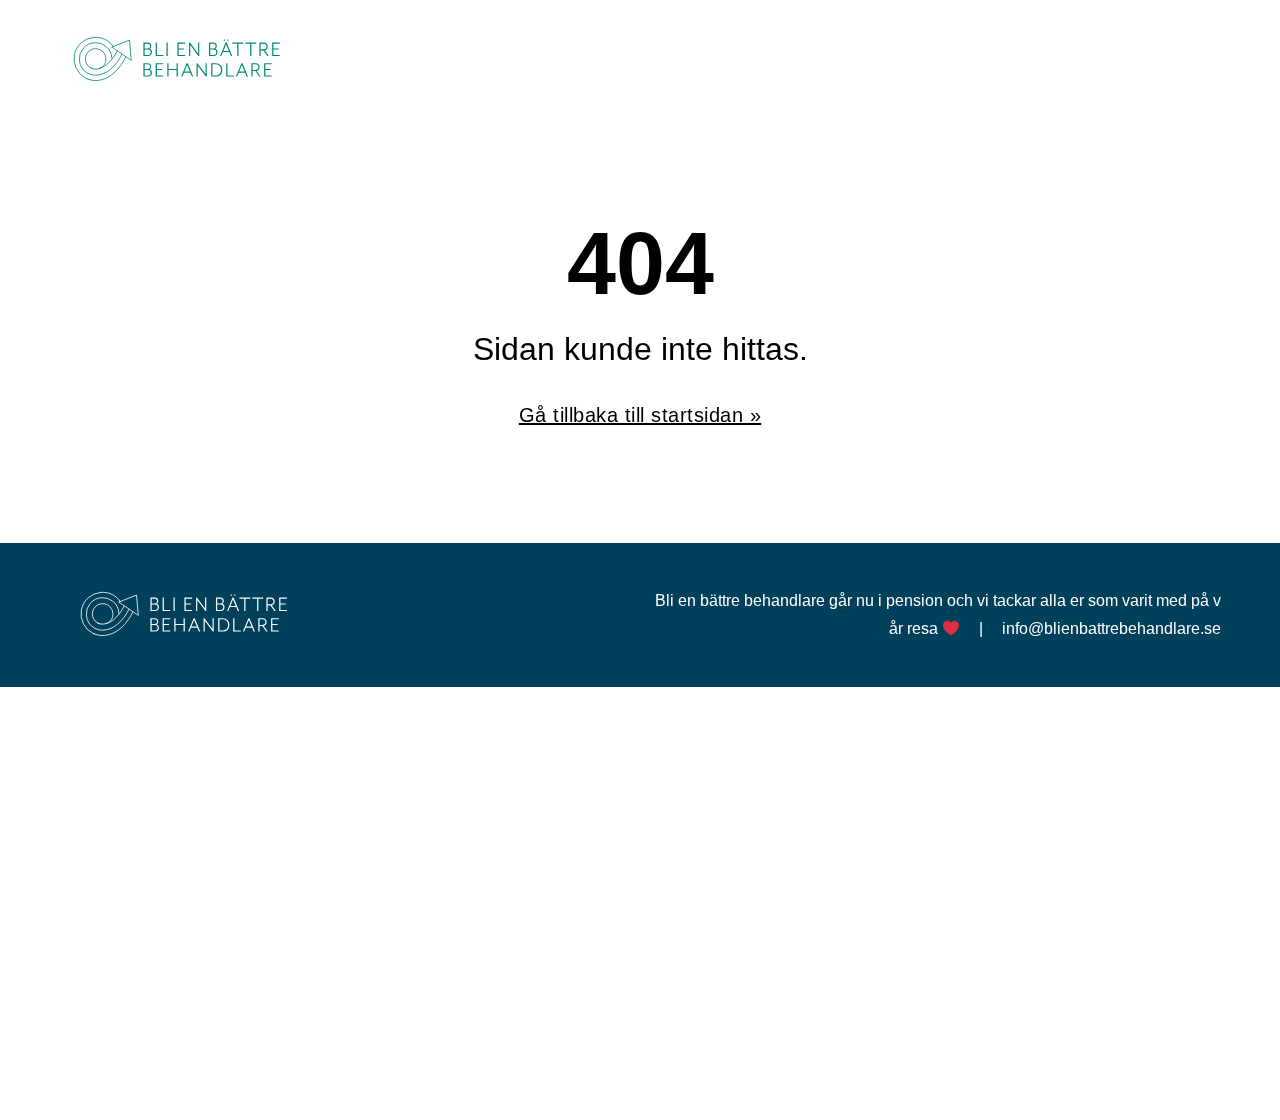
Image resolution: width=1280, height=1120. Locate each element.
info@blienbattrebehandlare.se (1111, 628)
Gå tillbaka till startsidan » (640, 415)
